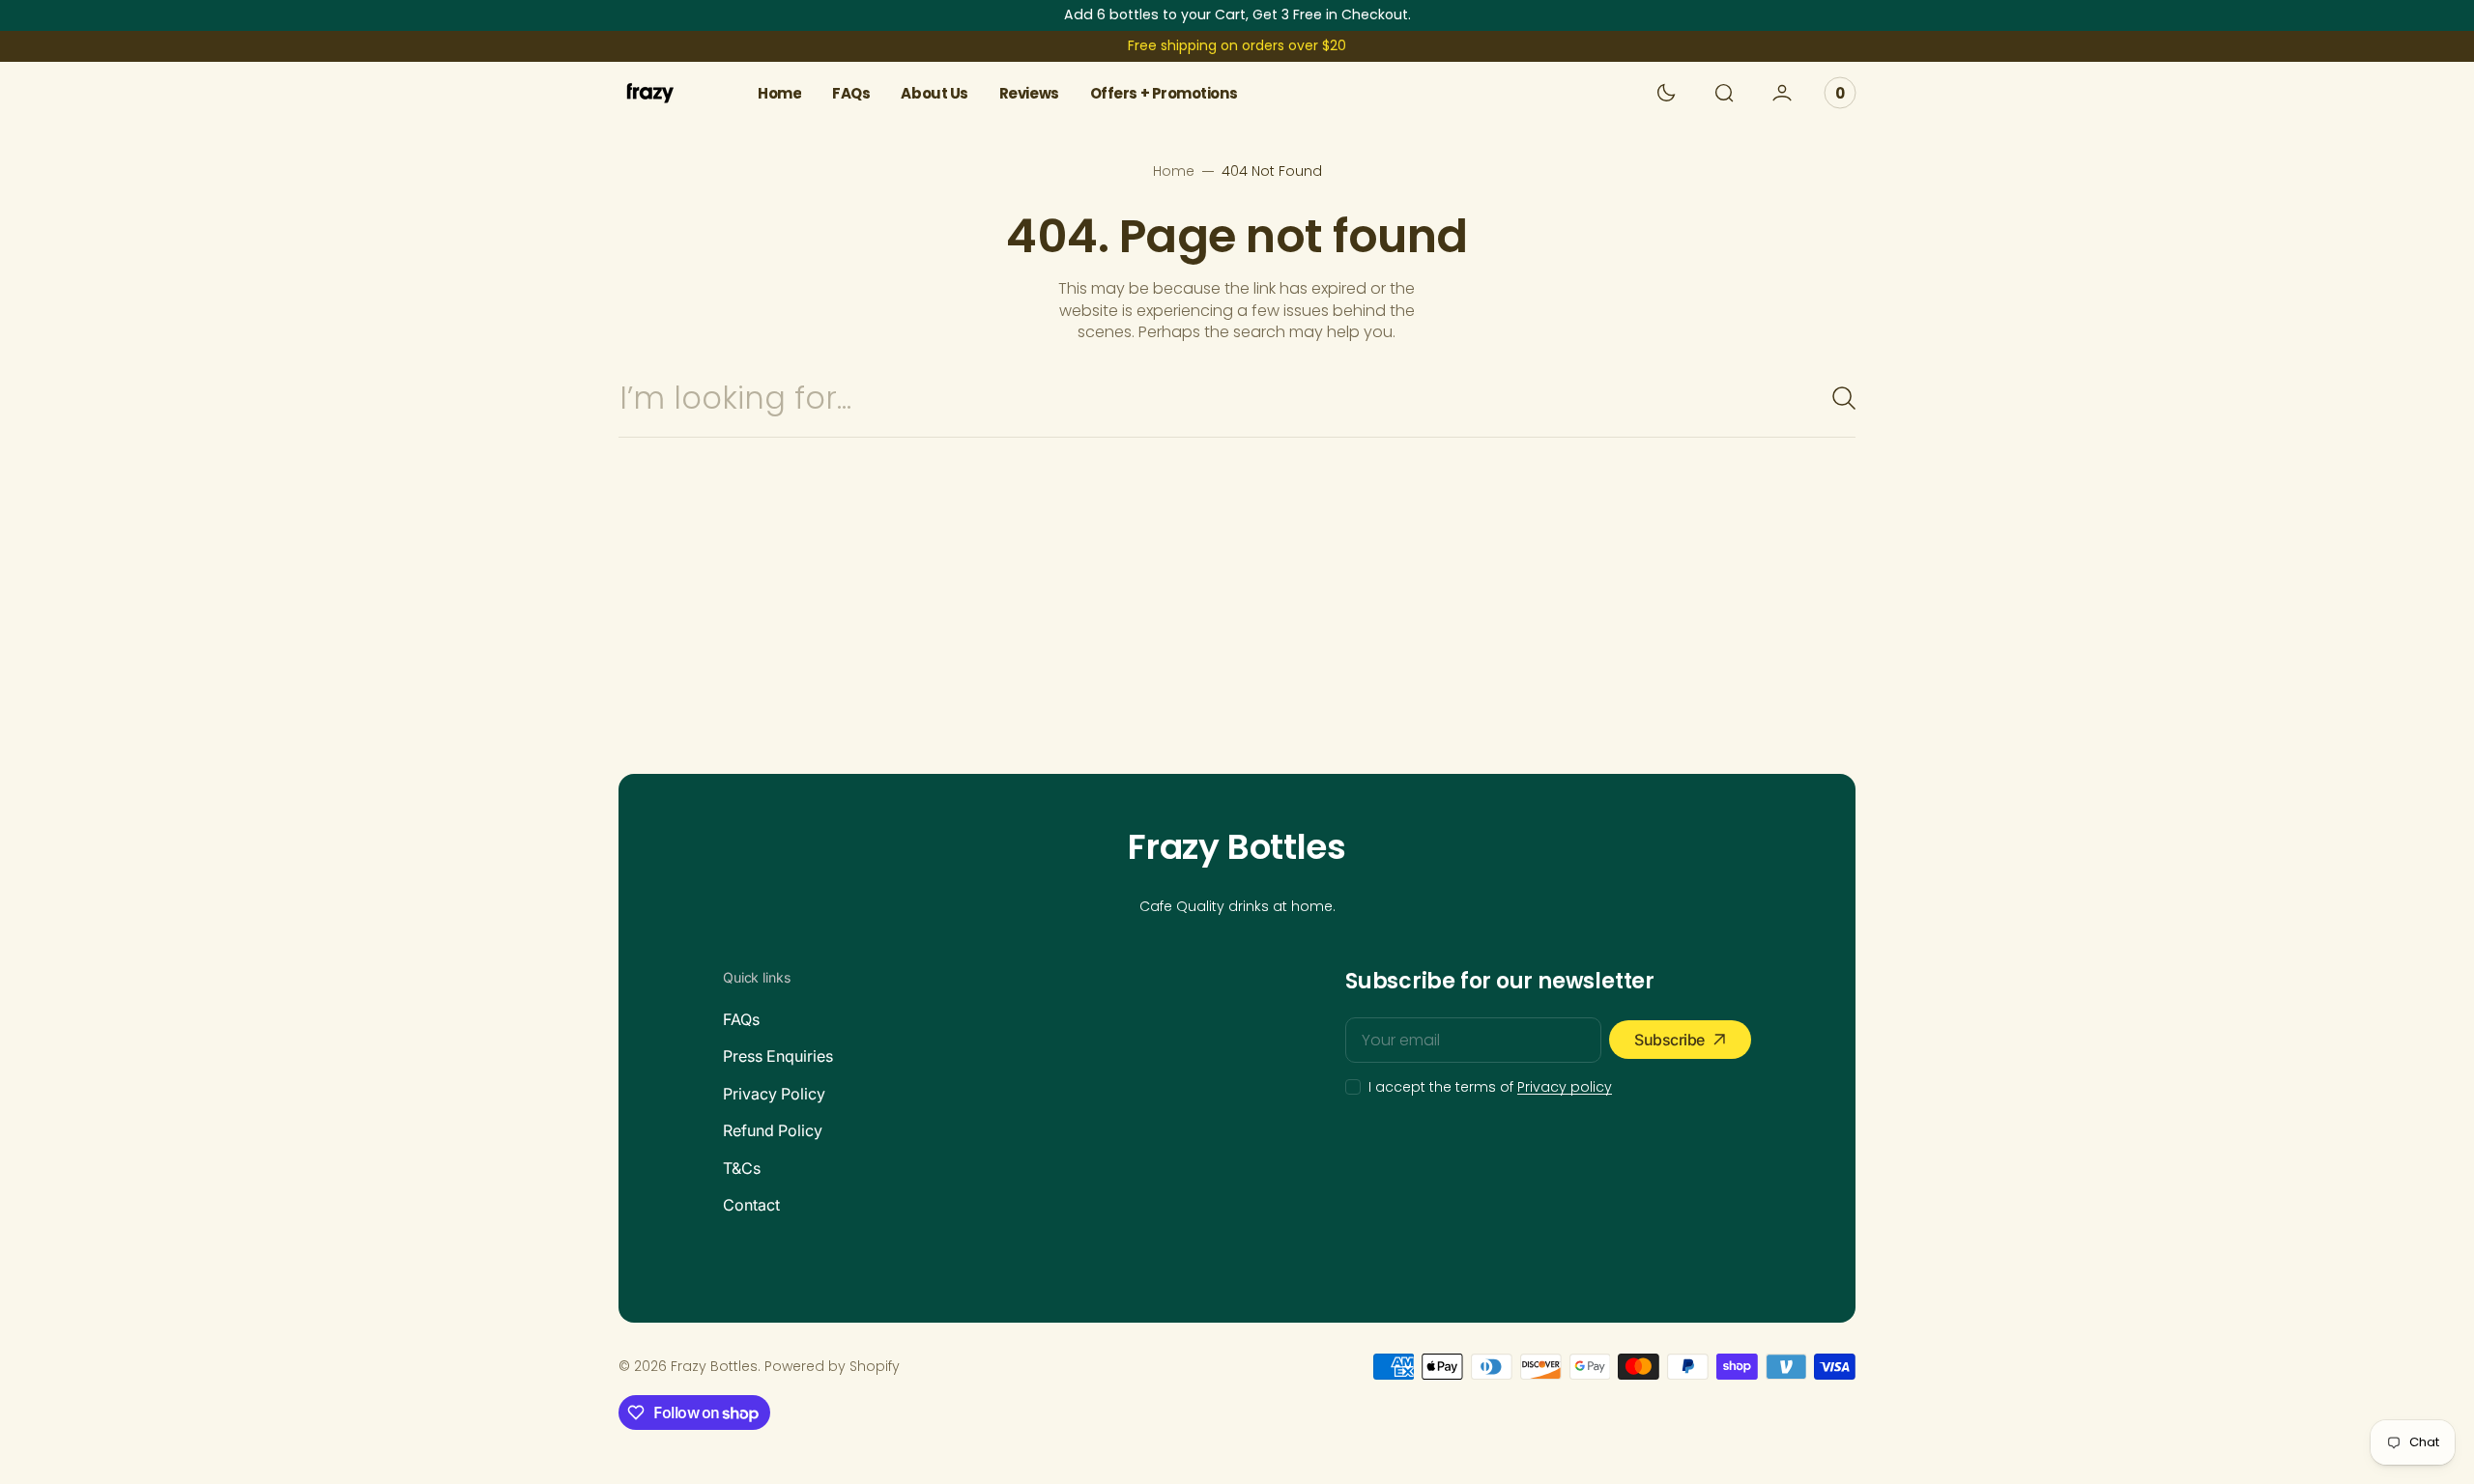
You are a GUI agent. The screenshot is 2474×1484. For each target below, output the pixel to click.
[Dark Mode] (1666, 93)
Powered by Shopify (832, 1367)
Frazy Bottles (714, 1367)
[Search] (1836, 398)
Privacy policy (1565, 1087)
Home (1174, 171)
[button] (1724, 93)
